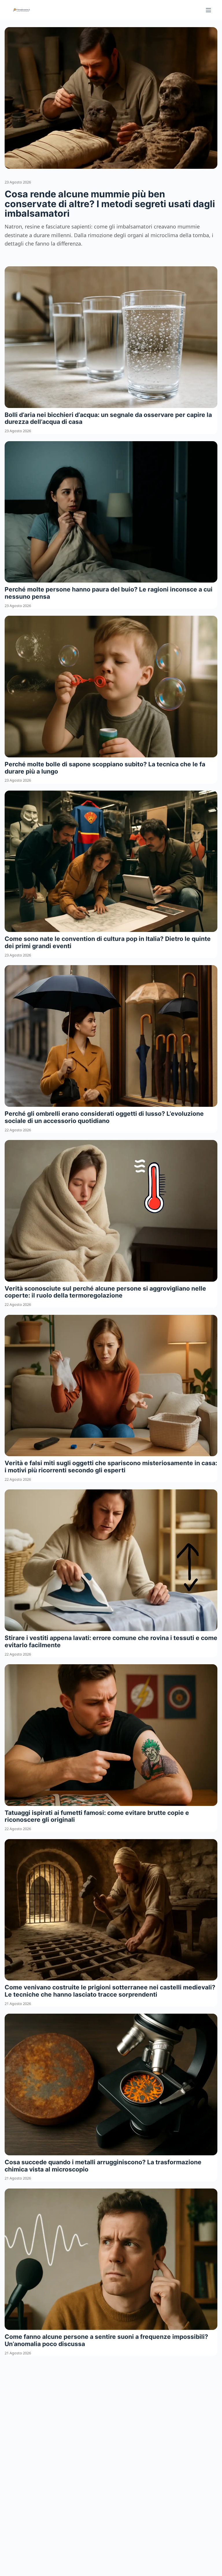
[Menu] (208, 10)
